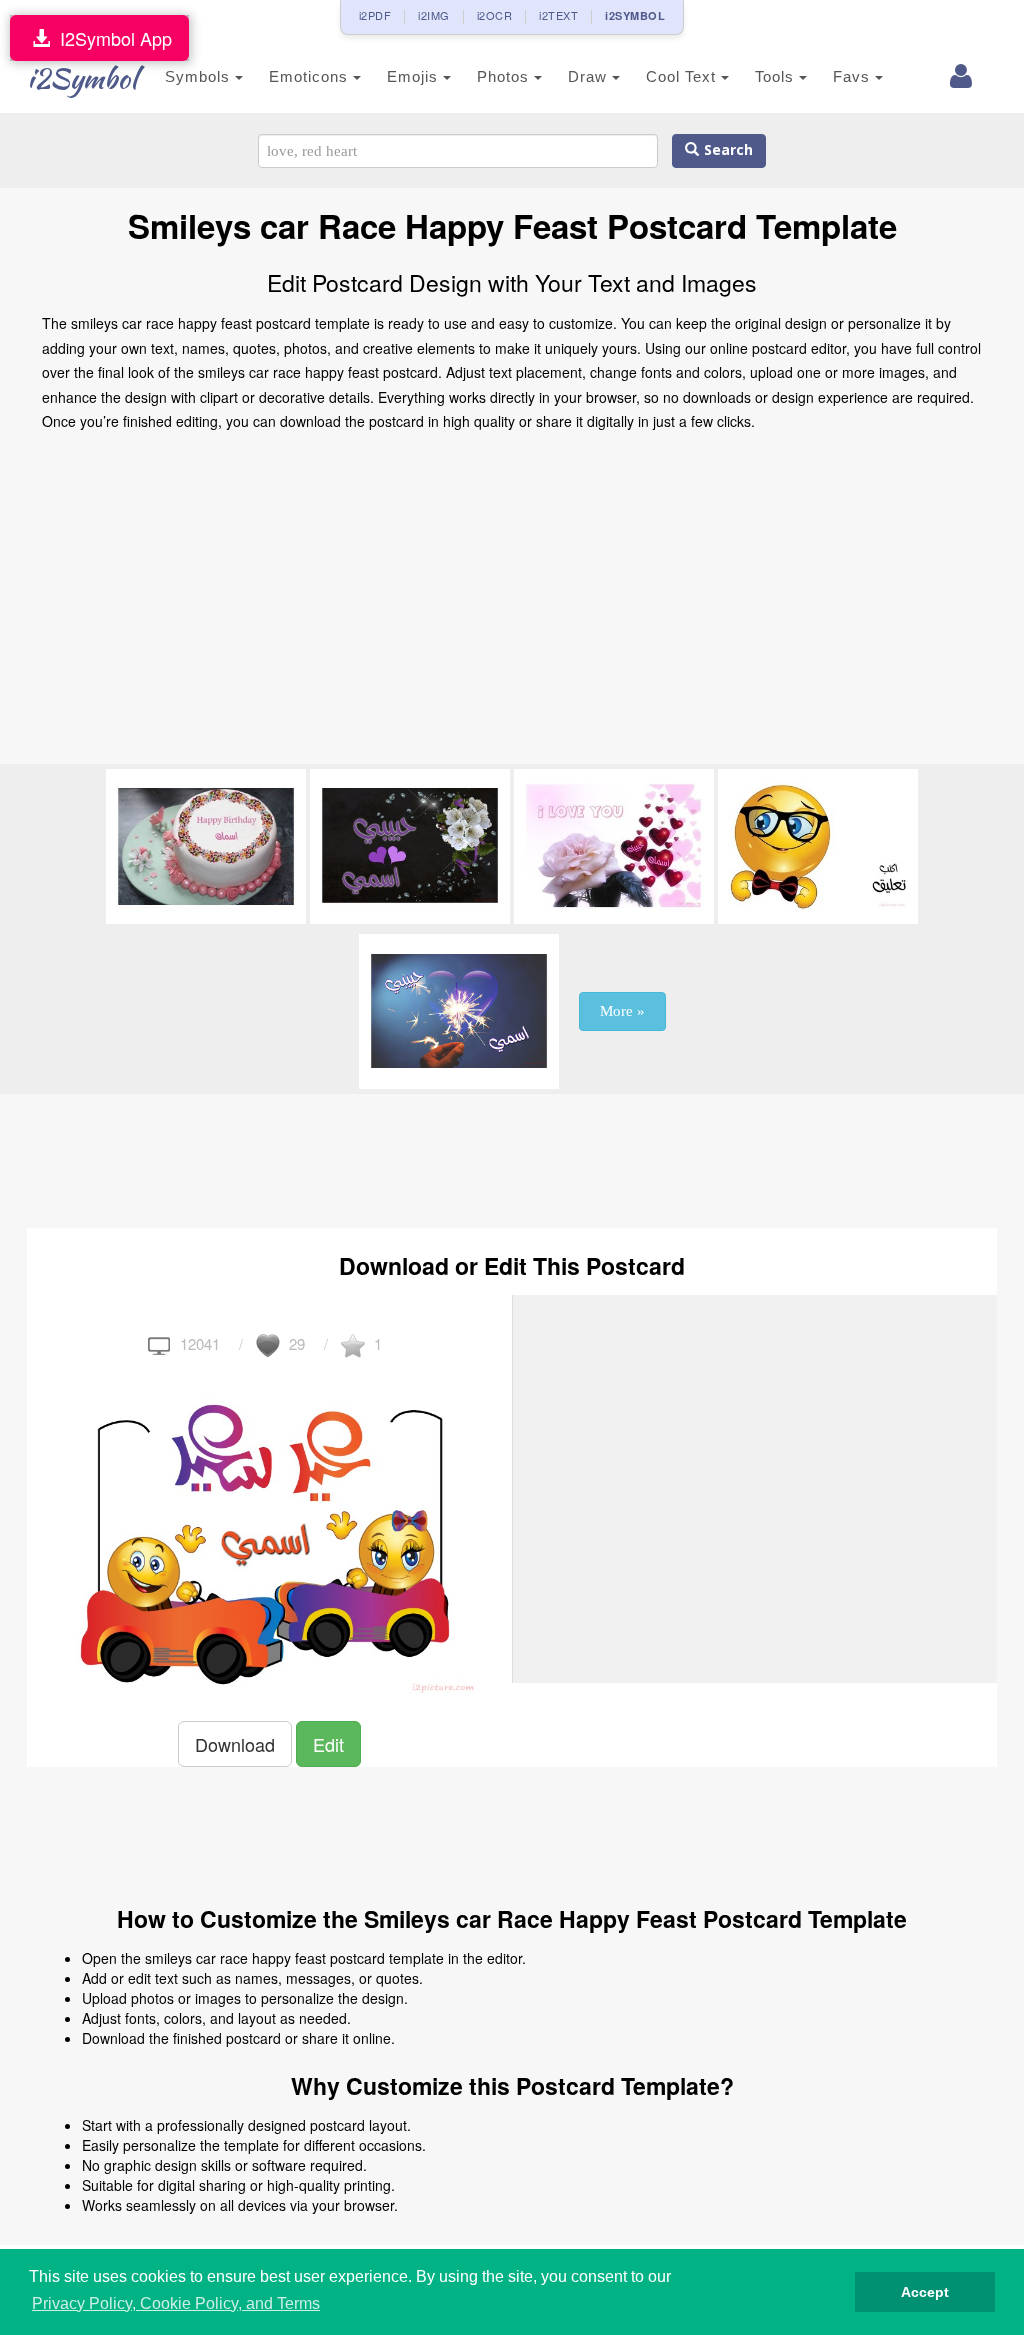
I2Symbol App (111, 38)
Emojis (415, 76)
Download (235, 1744)
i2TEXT (558, 15)
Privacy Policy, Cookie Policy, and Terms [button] (176, 2303)
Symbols (200, 76)
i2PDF (375, 15)
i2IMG (434, 15)
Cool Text (683, 76)
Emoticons (311, 76)
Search (726, 150)
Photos (505, 76)
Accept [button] (925, 2292)
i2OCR (495, 15)
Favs (854, 76)
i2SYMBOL (635, 15)
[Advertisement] (512, 604)
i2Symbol (82, 78)
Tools (777, 76)
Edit (328, 1744)
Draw (590, 76)
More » (622, 1011)
